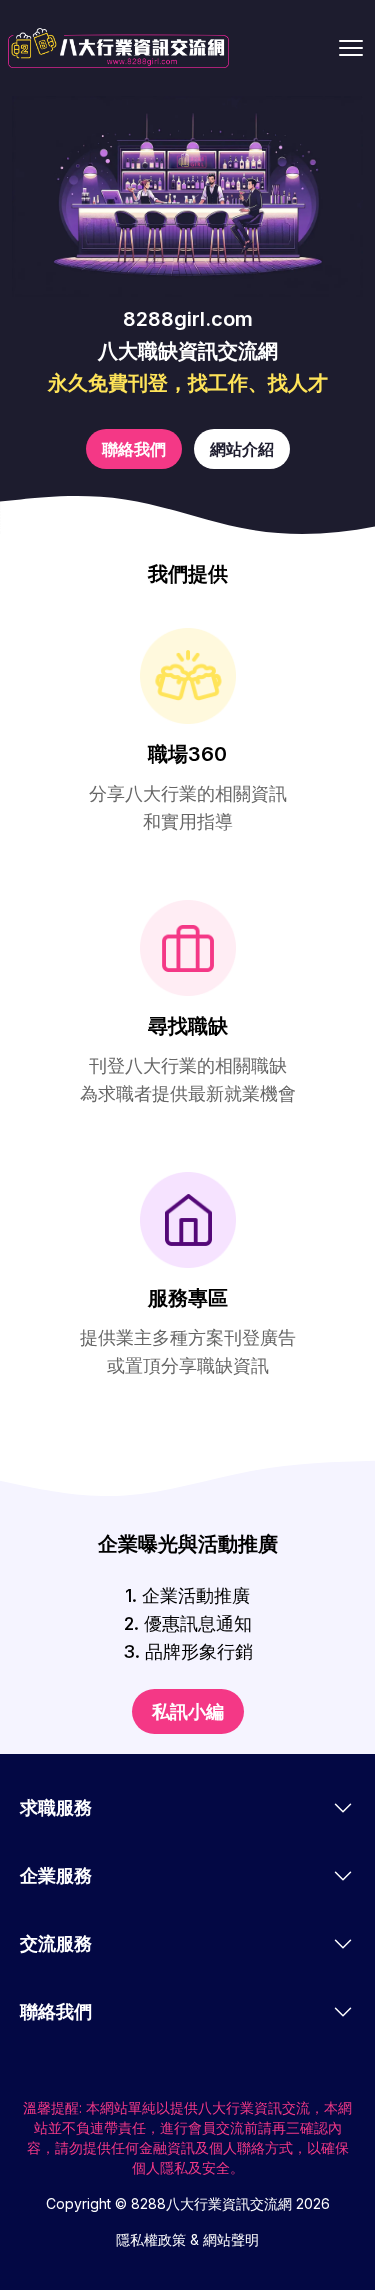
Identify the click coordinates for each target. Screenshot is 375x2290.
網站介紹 (242, 449)
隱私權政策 (151, 2239)
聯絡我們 (134, 449)
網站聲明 (231, 2239)
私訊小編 (188, 1711)
